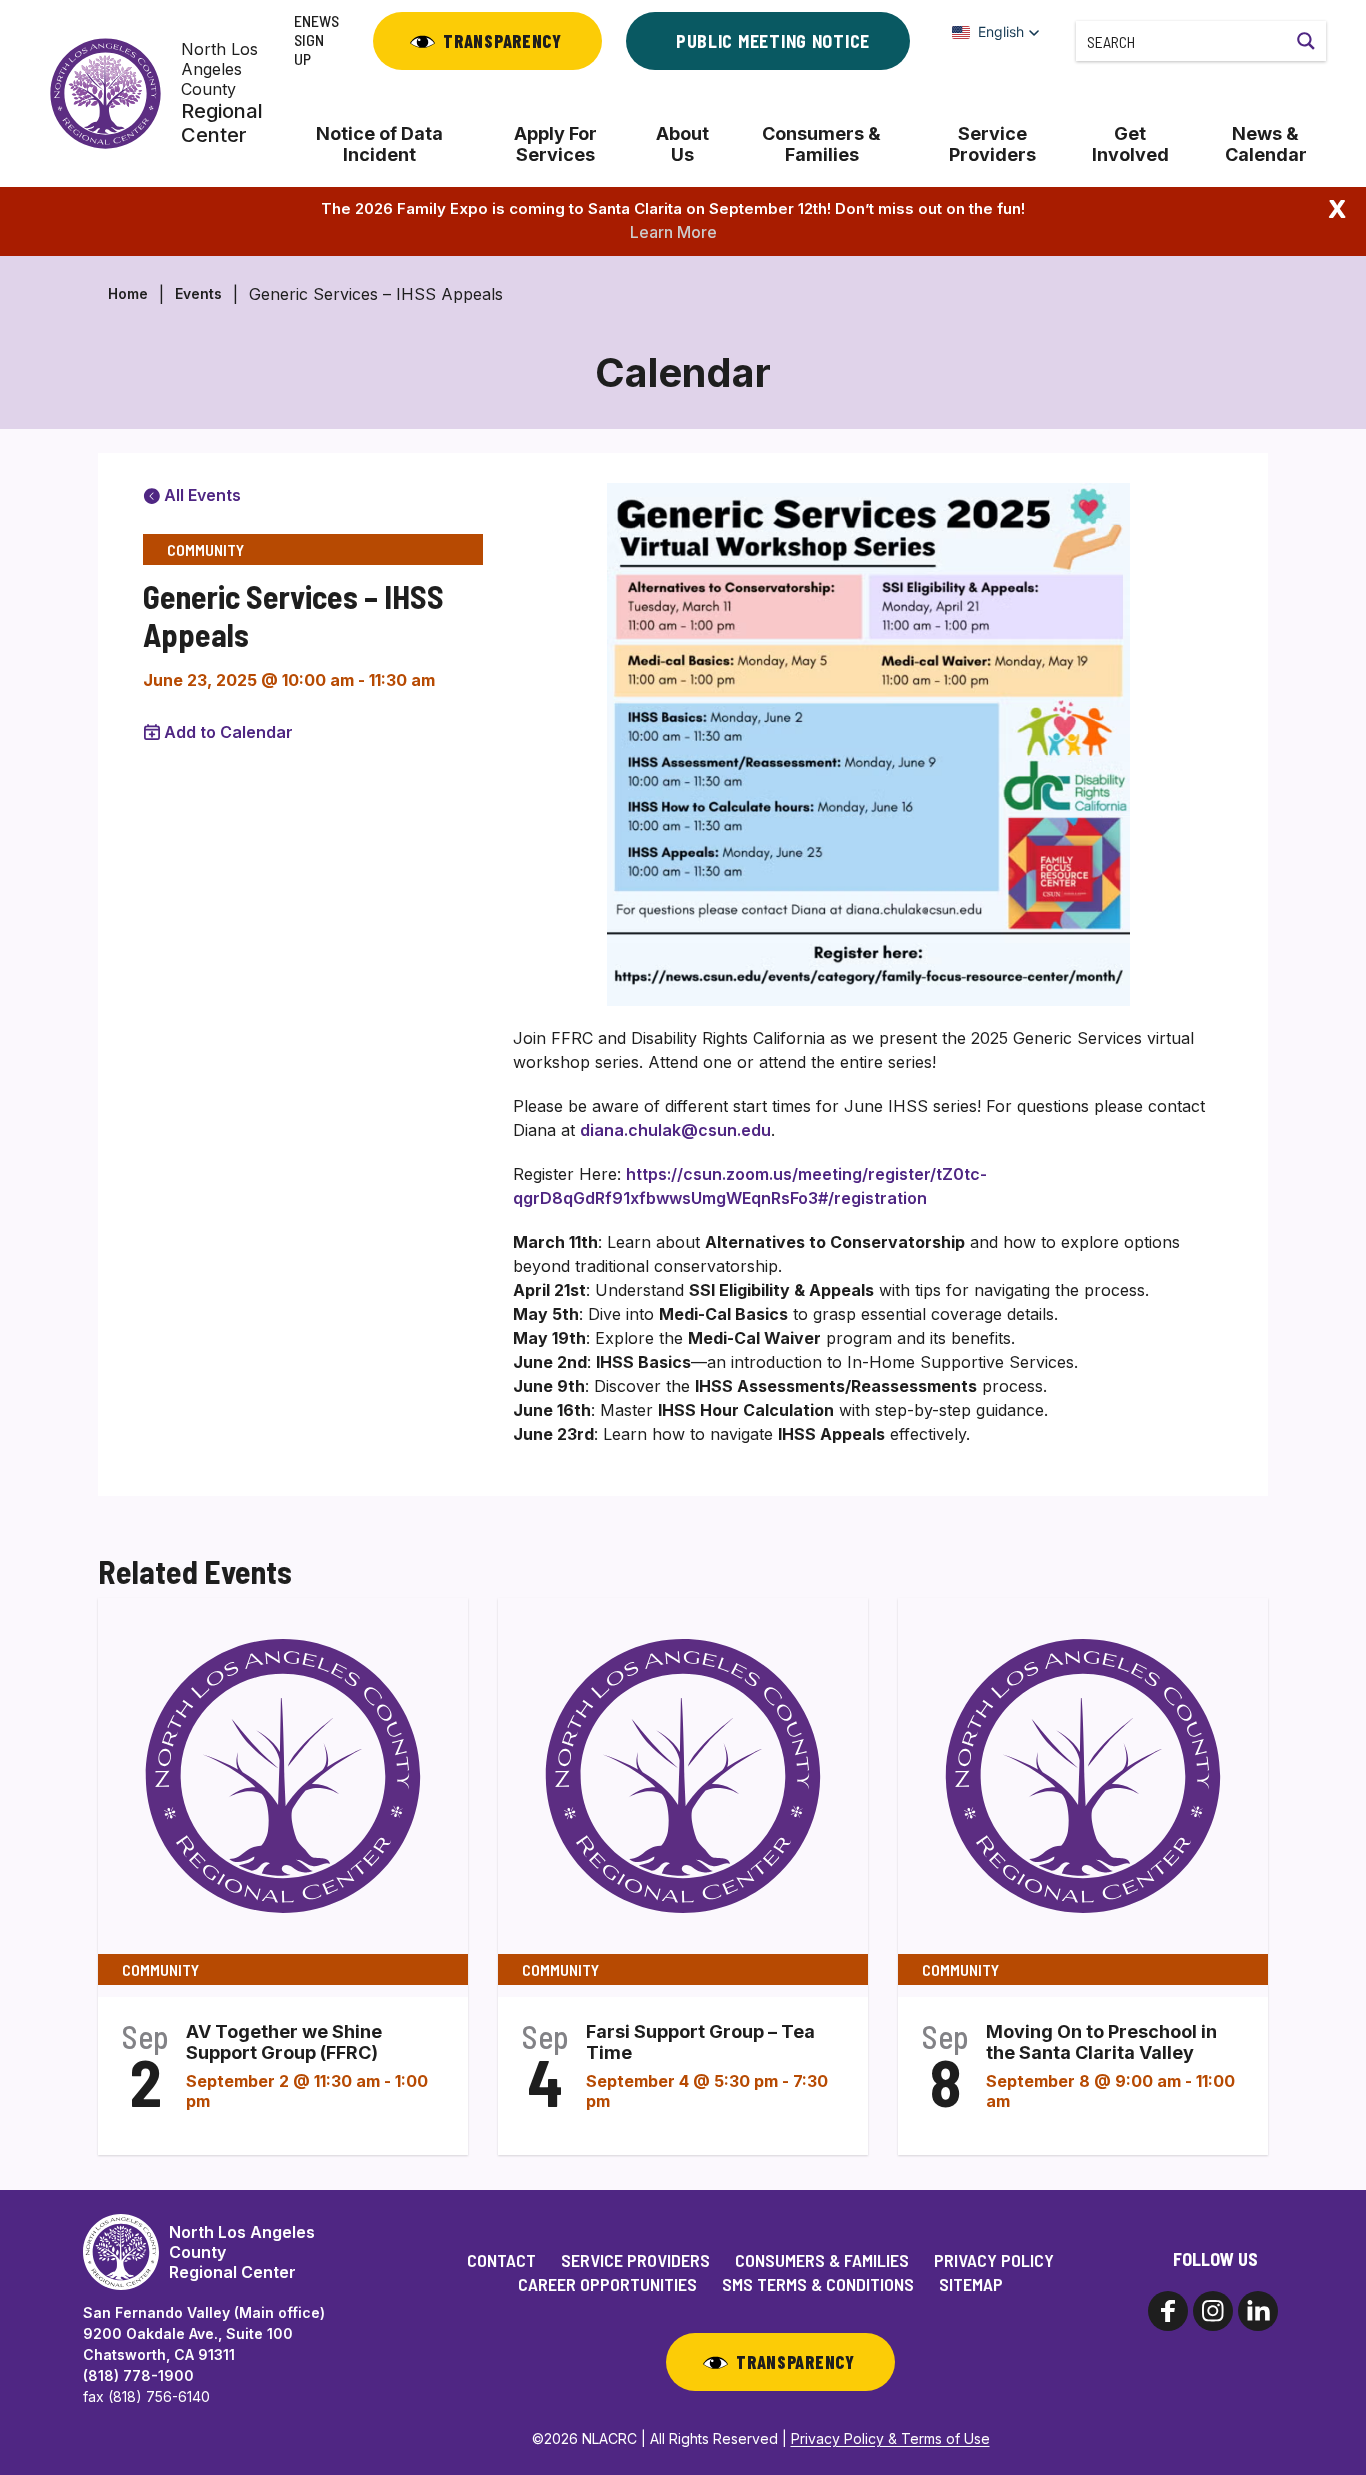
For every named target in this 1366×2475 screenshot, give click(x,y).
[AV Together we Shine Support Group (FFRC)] (283, 1775)
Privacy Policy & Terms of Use (890, 2438)
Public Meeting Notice (773, 41)
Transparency (502, 41)
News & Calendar (1266, 144)
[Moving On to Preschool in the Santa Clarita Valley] (1083, 1775)
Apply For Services (555, 144)
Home (128, 293)
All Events (200, 495)
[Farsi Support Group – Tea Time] (683, 1775)
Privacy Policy (994, 2260)
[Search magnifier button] (1306, 41)
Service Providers (992, 144)
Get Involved (1130, 144)
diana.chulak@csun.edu (675, 1130)
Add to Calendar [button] (228, 732)
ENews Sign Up (316, 39)
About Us (682, 144)
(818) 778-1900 (138, 2375)
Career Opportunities (607, 2284)
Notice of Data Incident (379, 144)
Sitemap (971, 2284)
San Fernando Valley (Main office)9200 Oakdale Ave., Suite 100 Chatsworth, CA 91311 (204, 2333)
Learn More (673, 232)
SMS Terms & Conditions (818, 2284)
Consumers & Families (821, 144)
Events (198, 293)
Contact (501, 2260)
